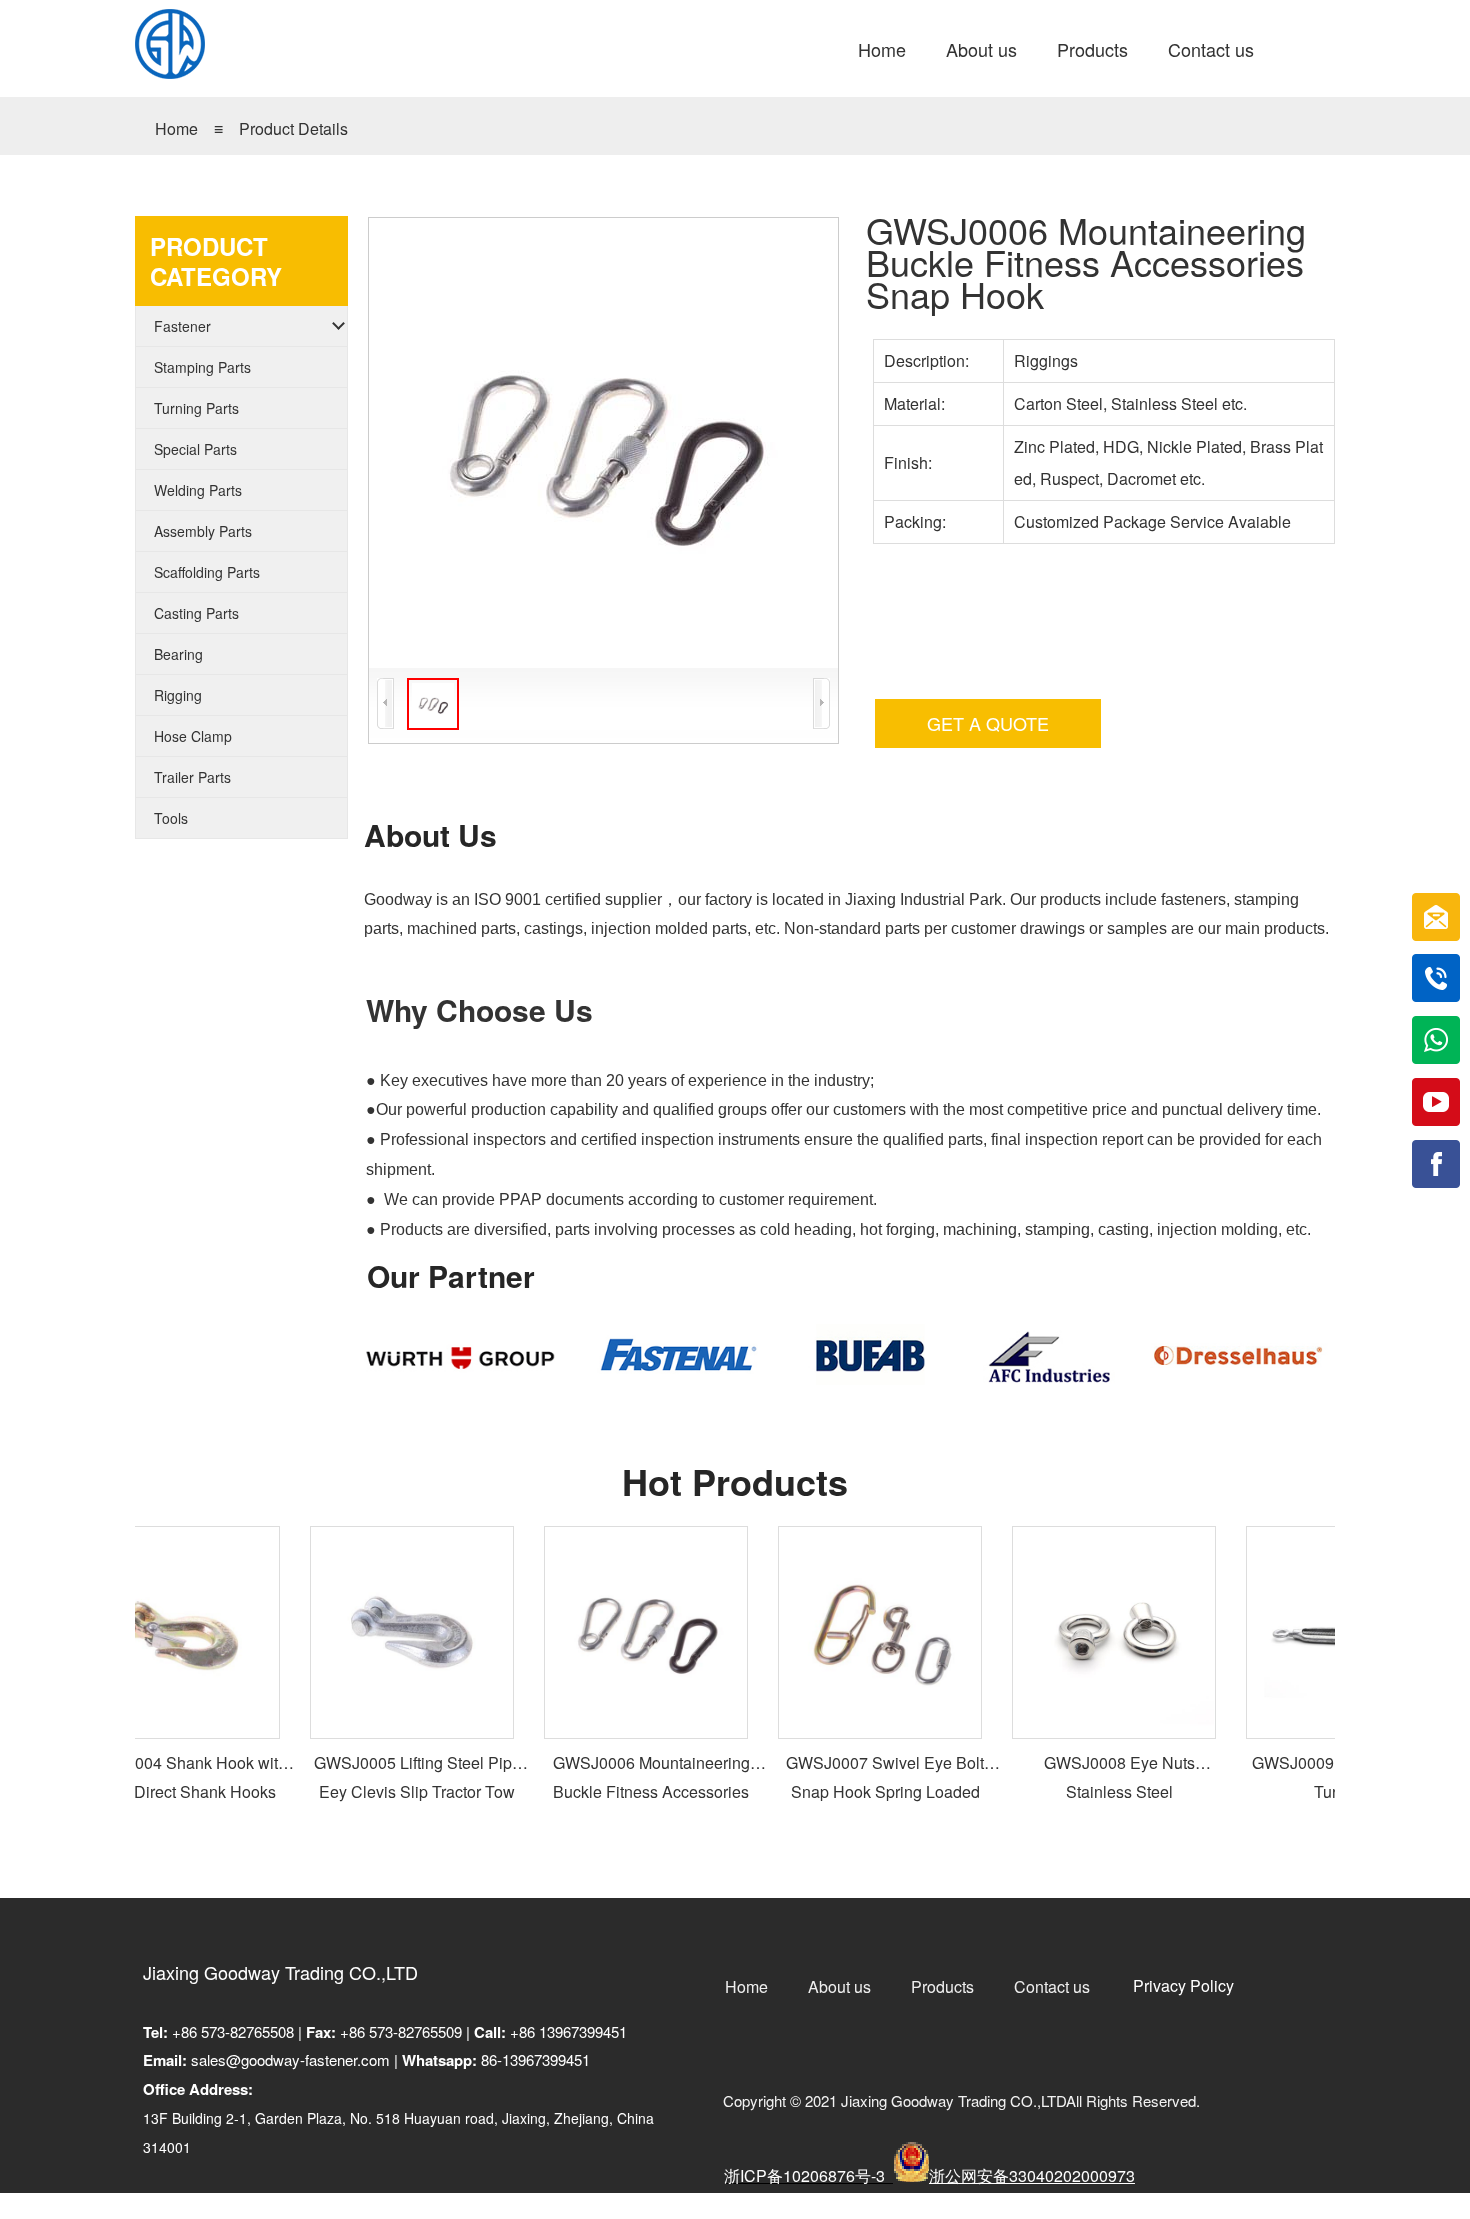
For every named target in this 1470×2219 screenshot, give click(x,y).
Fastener (182, 326)
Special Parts (195, 449)
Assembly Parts (203, 531)
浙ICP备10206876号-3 (806, 2175)
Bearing (178, 654)
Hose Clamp (193, 736)
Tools (171, 818)
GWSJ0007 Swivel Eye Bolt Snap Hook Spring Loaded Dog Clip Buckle (865, 1791)
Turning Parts (196, 408)
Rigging (178, 695)
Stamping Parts (202, 367)
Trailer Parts (192, 777)
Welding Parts (198, 490)
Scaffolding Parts (207, 572)
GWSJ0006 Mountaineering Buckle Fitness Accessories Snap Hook (631, 1791)
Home (176, 128)
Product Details (293, 128)
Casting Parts (196, 613)
